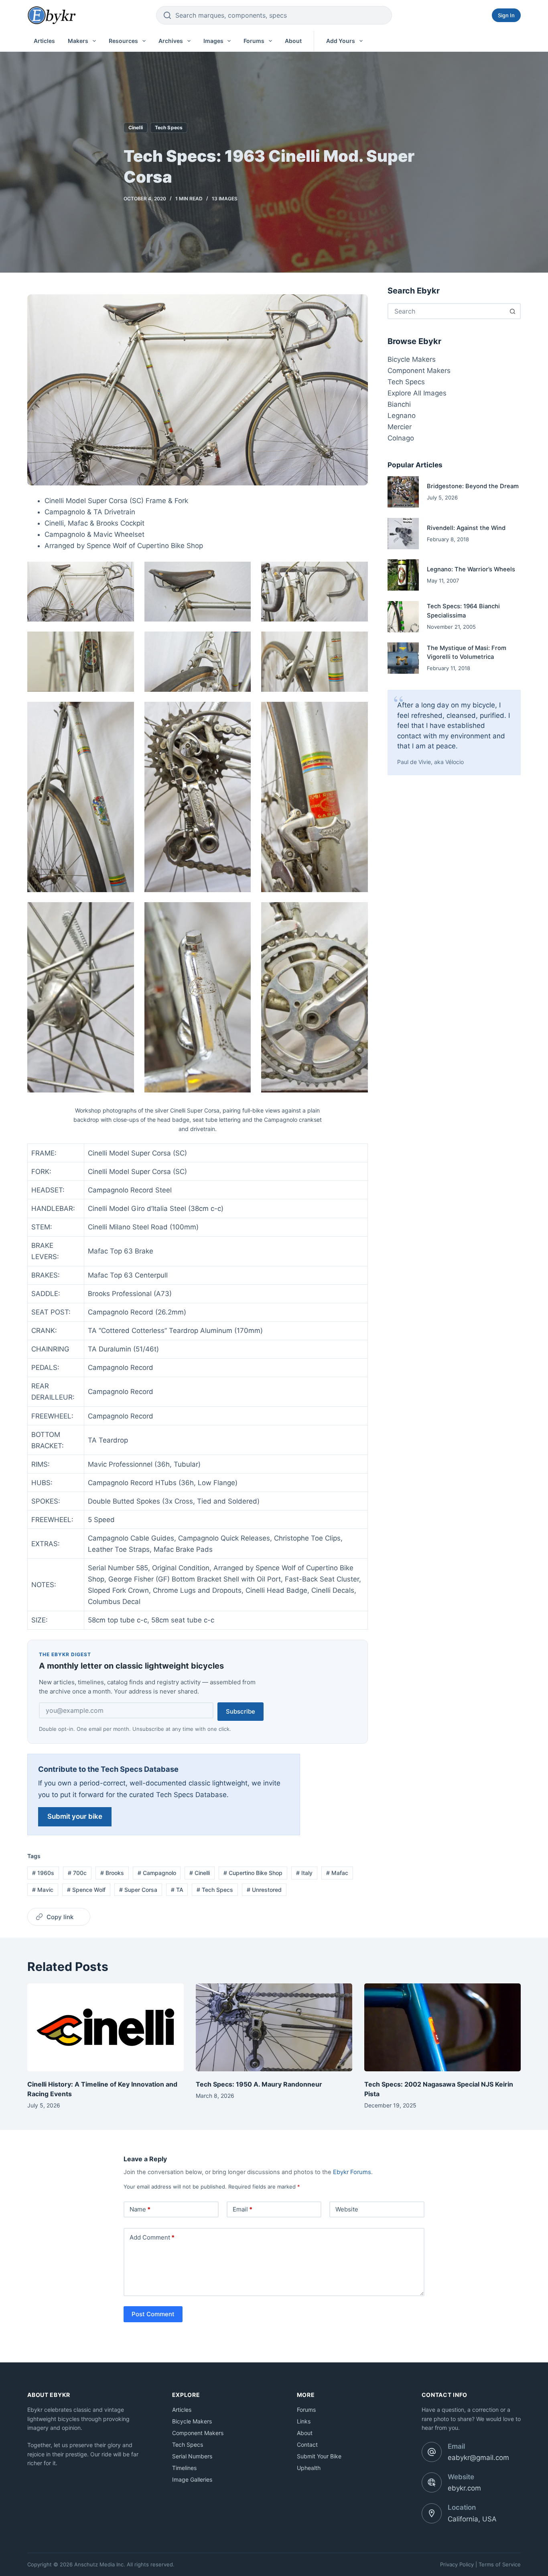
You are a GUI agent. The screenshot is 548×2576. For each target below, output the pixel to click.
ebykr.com (464, 2488)
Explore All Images (417, 393)
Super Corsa (138, 1890)
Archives (171, 41)
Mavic (43, 1890)
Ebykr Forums (352, 2172)
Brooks (112, 1873)
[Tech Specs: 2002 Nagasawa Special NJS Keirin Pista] (442, 2027)
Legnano (402, 416)
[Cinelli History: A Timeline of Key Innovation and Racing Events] (106, 2027)
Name (140, 2209)
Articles (44, 41)
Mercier (400, 427)
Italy (304, 1873)
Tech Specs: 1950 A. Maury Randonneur (259, 2084)
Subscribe (241, 1711)
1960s (43, 1873)
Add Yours (341, 41)
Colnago (401, 438)
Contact (307, 2445)
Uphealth (309, 2468)
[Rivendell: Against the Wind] (403, 534)
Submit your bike (75, 1816)
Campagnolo (157, 1873)
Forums (254, 41)
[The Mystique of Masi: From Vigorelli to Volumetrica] (403, 658)
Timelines (184, 2468)
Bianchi (399, 404)
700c (77, 1873)
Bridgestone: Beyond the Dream (473, 486)
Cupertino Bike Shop (253, 1873)
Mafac (337, 1873)
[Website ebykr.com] (432, 2482)
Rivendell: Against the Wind (466, 528)
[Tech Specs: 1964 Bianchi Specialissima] (403, 617)
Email (243, 2209)
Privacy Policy (457, 2564)
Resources (123, 41)
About (293, 41)
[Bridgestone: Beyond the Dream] (403, 492)
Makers (78, 41)
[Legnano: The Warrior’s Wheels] (403, 575)
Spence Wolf (86, 1890)
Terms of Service (500, 2564)
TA (177, 1890)
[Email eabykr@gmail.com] (432, 2452)
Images (213, 41)
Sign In (506, 15)
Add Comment (152, 2237)
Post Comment (153, 2314)
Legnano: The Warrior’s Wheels (471, 569)
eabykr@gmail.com (478, 2458)
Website (347, 2209)
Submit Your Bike (319, 2456)
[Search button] (513, 311)
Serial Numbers (192, 2456)
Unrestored (264, 1890)
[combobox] (447, 311)
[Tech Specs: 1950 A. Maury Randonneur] (274, 2027)
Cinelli (136, 127)
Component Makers (419, 371)
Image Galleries (192, 2479)
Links (304, 2421)
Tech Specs (169, 127)
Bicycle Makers (412, 359)
